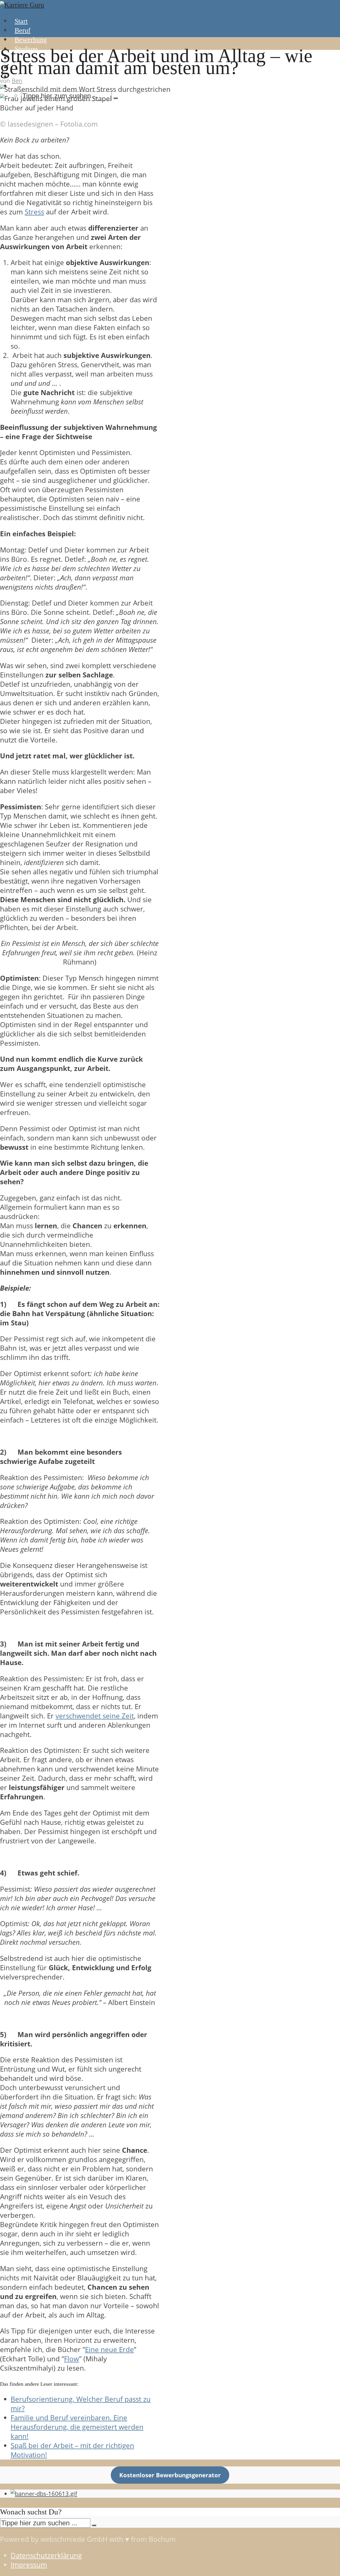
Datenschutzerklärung (46, 2555)
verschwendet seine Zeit (95, 1716)
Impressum (29, 2565)
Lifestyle (27, 77)
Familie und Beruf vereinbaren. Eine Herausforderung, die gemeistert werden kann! (77, 2427)
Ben (17, 81)
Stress (34, 212)
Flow (71, 2359)
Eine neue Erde (109, 2350)
